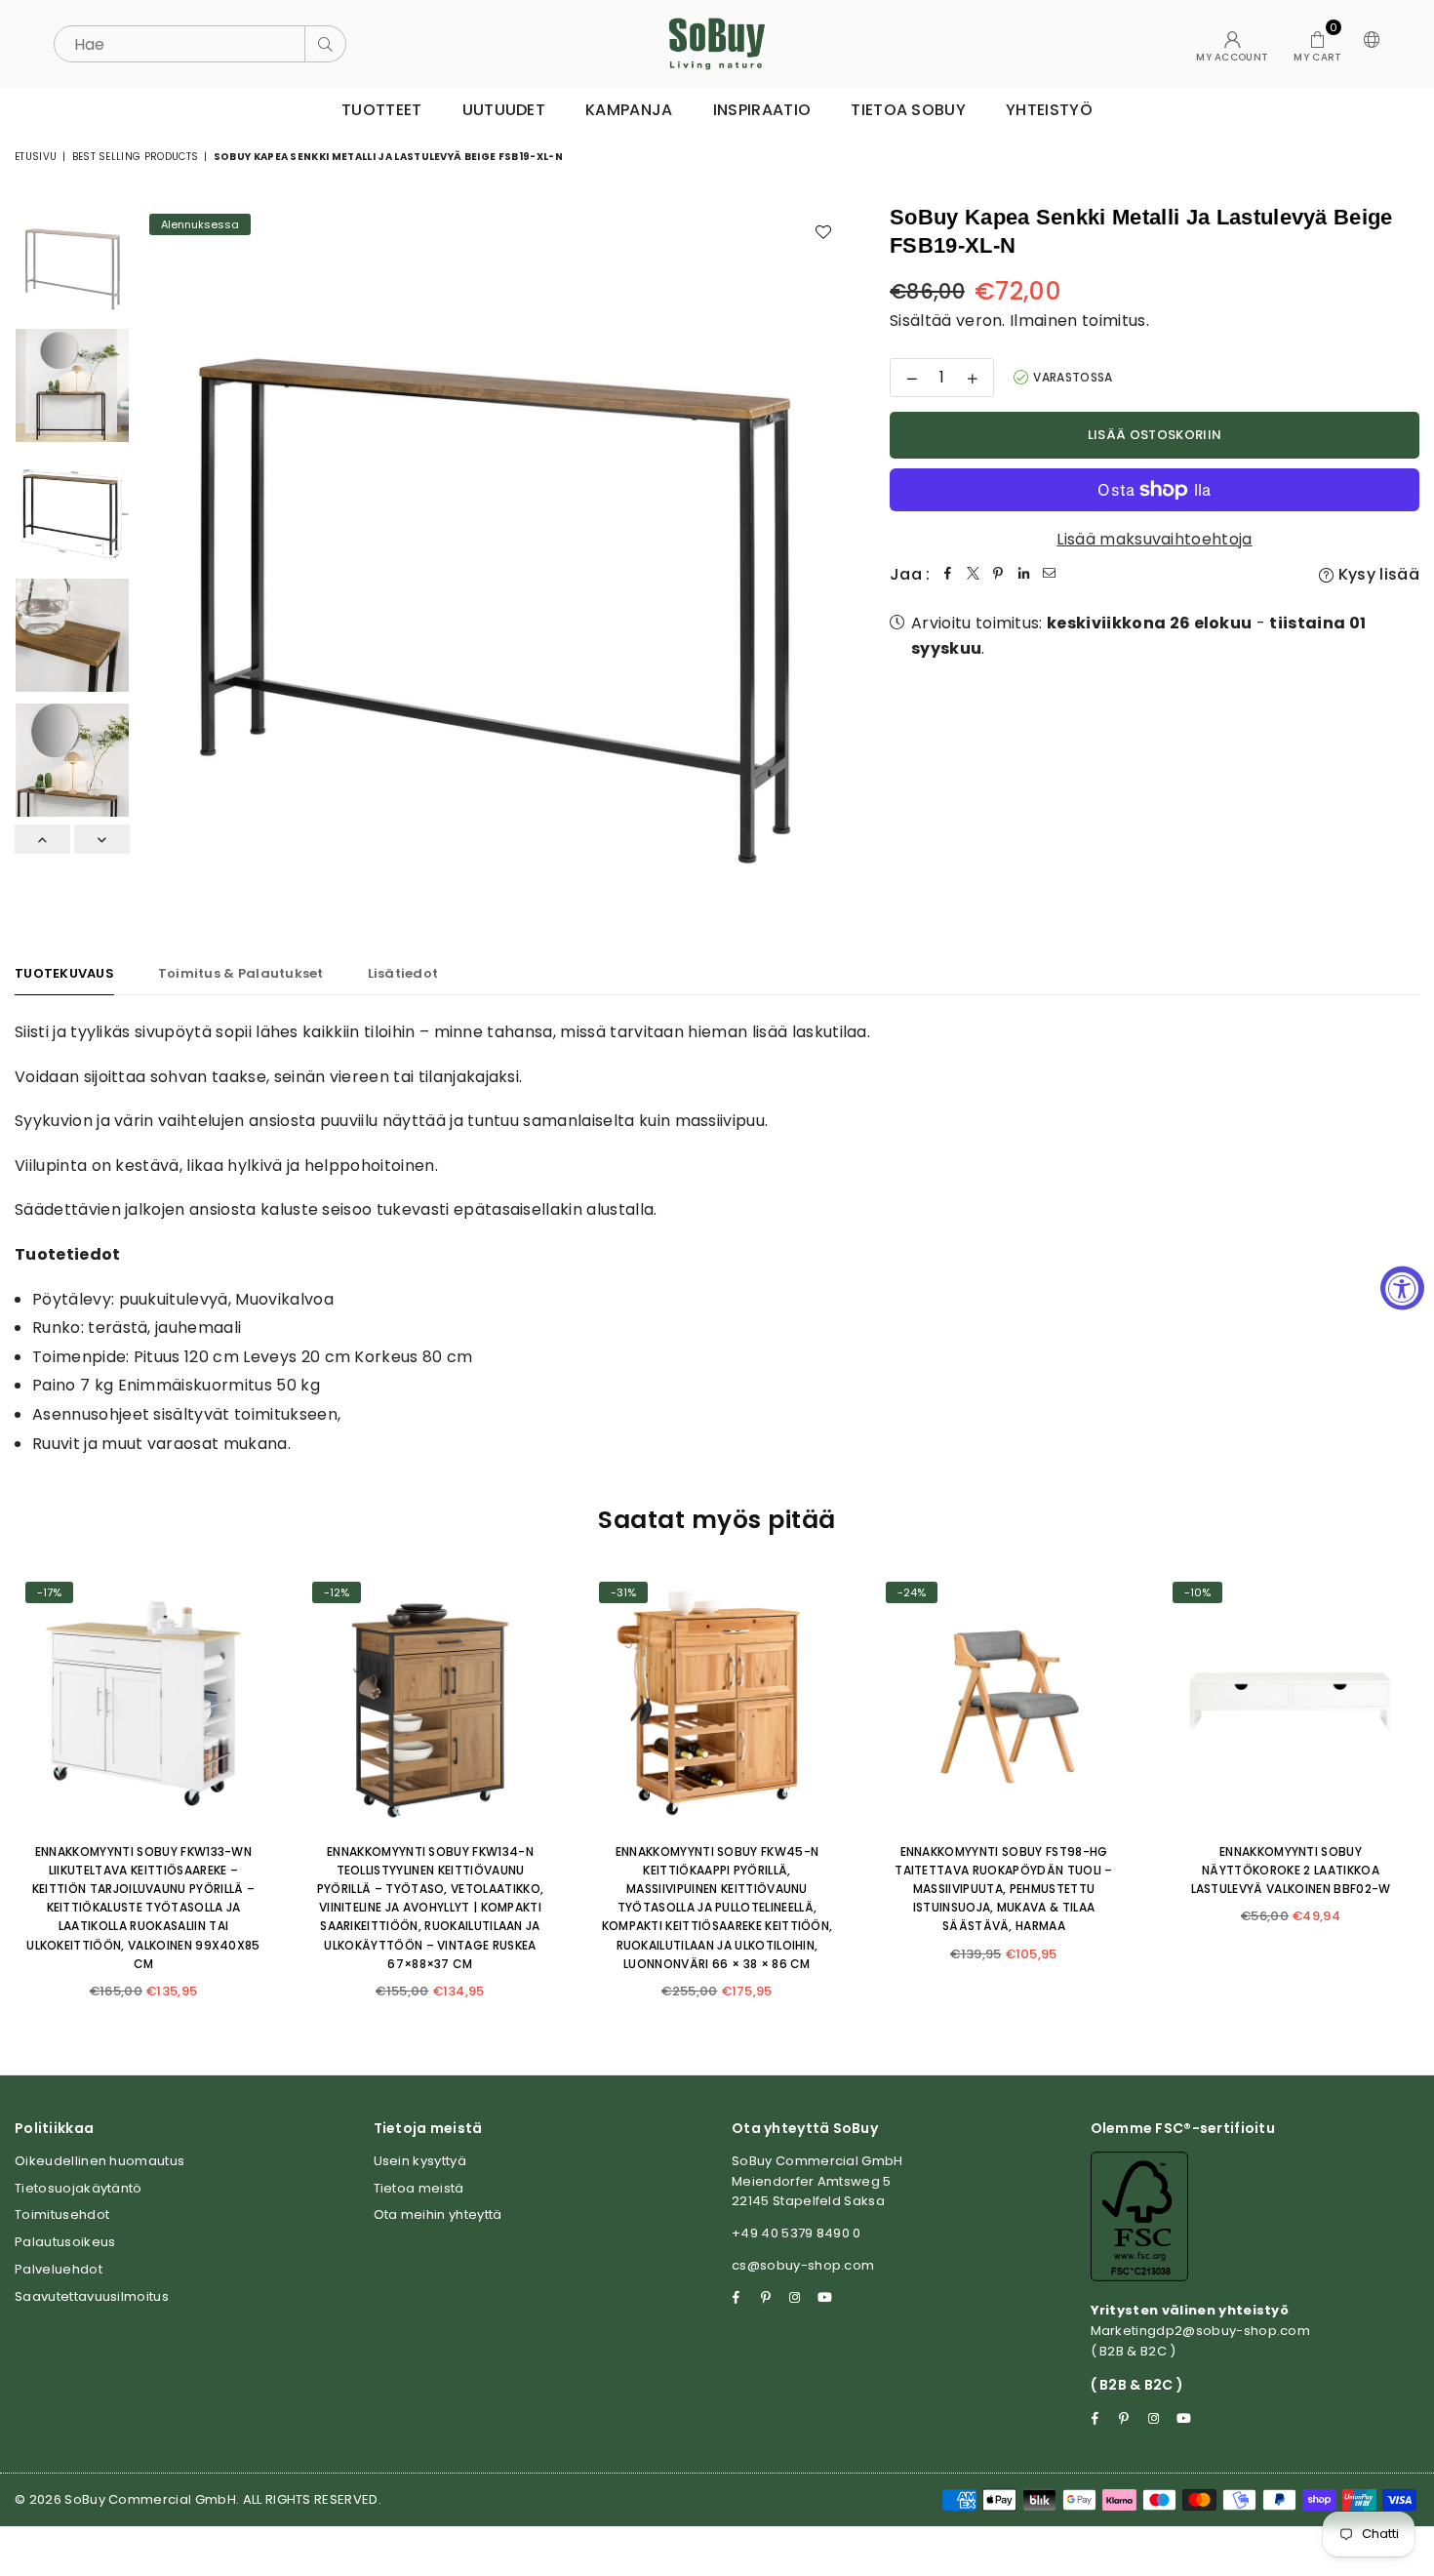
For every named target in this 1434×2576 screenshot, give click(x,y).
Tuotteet (382, 110)
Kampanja (629, 110)
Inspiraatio (762, 110)
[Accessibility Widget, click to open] (1402, 1288)
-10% (1197, 1592)
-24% (912, 1592)
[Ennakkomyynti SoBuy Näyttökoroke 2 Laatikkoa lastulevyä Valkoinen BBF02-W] (1291, 1700)
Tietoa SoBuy (908, 110)
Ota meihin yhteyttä (438, 2214)
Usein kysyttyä (420, 2161)
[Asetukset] (1368, 44)
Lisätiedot (403, 973)
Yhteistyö (1049, 110)
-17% (49, 1592)
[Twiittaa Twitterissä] (974, 575)
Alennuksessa (200, 224)
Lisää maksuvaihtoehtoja (1154, 539)
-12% (337, 1592)
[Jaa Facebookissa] (948, 575)
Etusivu (36, 157)
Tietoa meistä (419, 2188)
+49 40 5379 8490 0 (797, 2233)
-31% (623, 1592)
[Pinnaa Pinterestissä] (999, 575)
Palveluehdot (59, 2269)
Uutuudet (504, 110)
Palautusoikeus (65, 2242)
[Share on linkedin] (1024, 575)
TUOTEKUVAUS (64, 973)
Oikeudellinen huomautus (100, 2161)
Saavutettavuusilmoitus (92, 2296)
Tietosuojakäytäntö (79, 2188)
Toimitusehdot (62, 2214)
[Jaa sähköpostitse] (1050, 575)
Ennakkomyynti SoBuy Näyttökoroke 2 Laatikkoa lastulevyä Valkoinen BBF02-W (1291, 1870)
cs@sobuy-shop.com (803, 2265)
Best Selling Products (136, 157)
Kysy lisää (1376, 574)
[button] (1317, 44)
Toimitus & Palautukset (241, 973)
